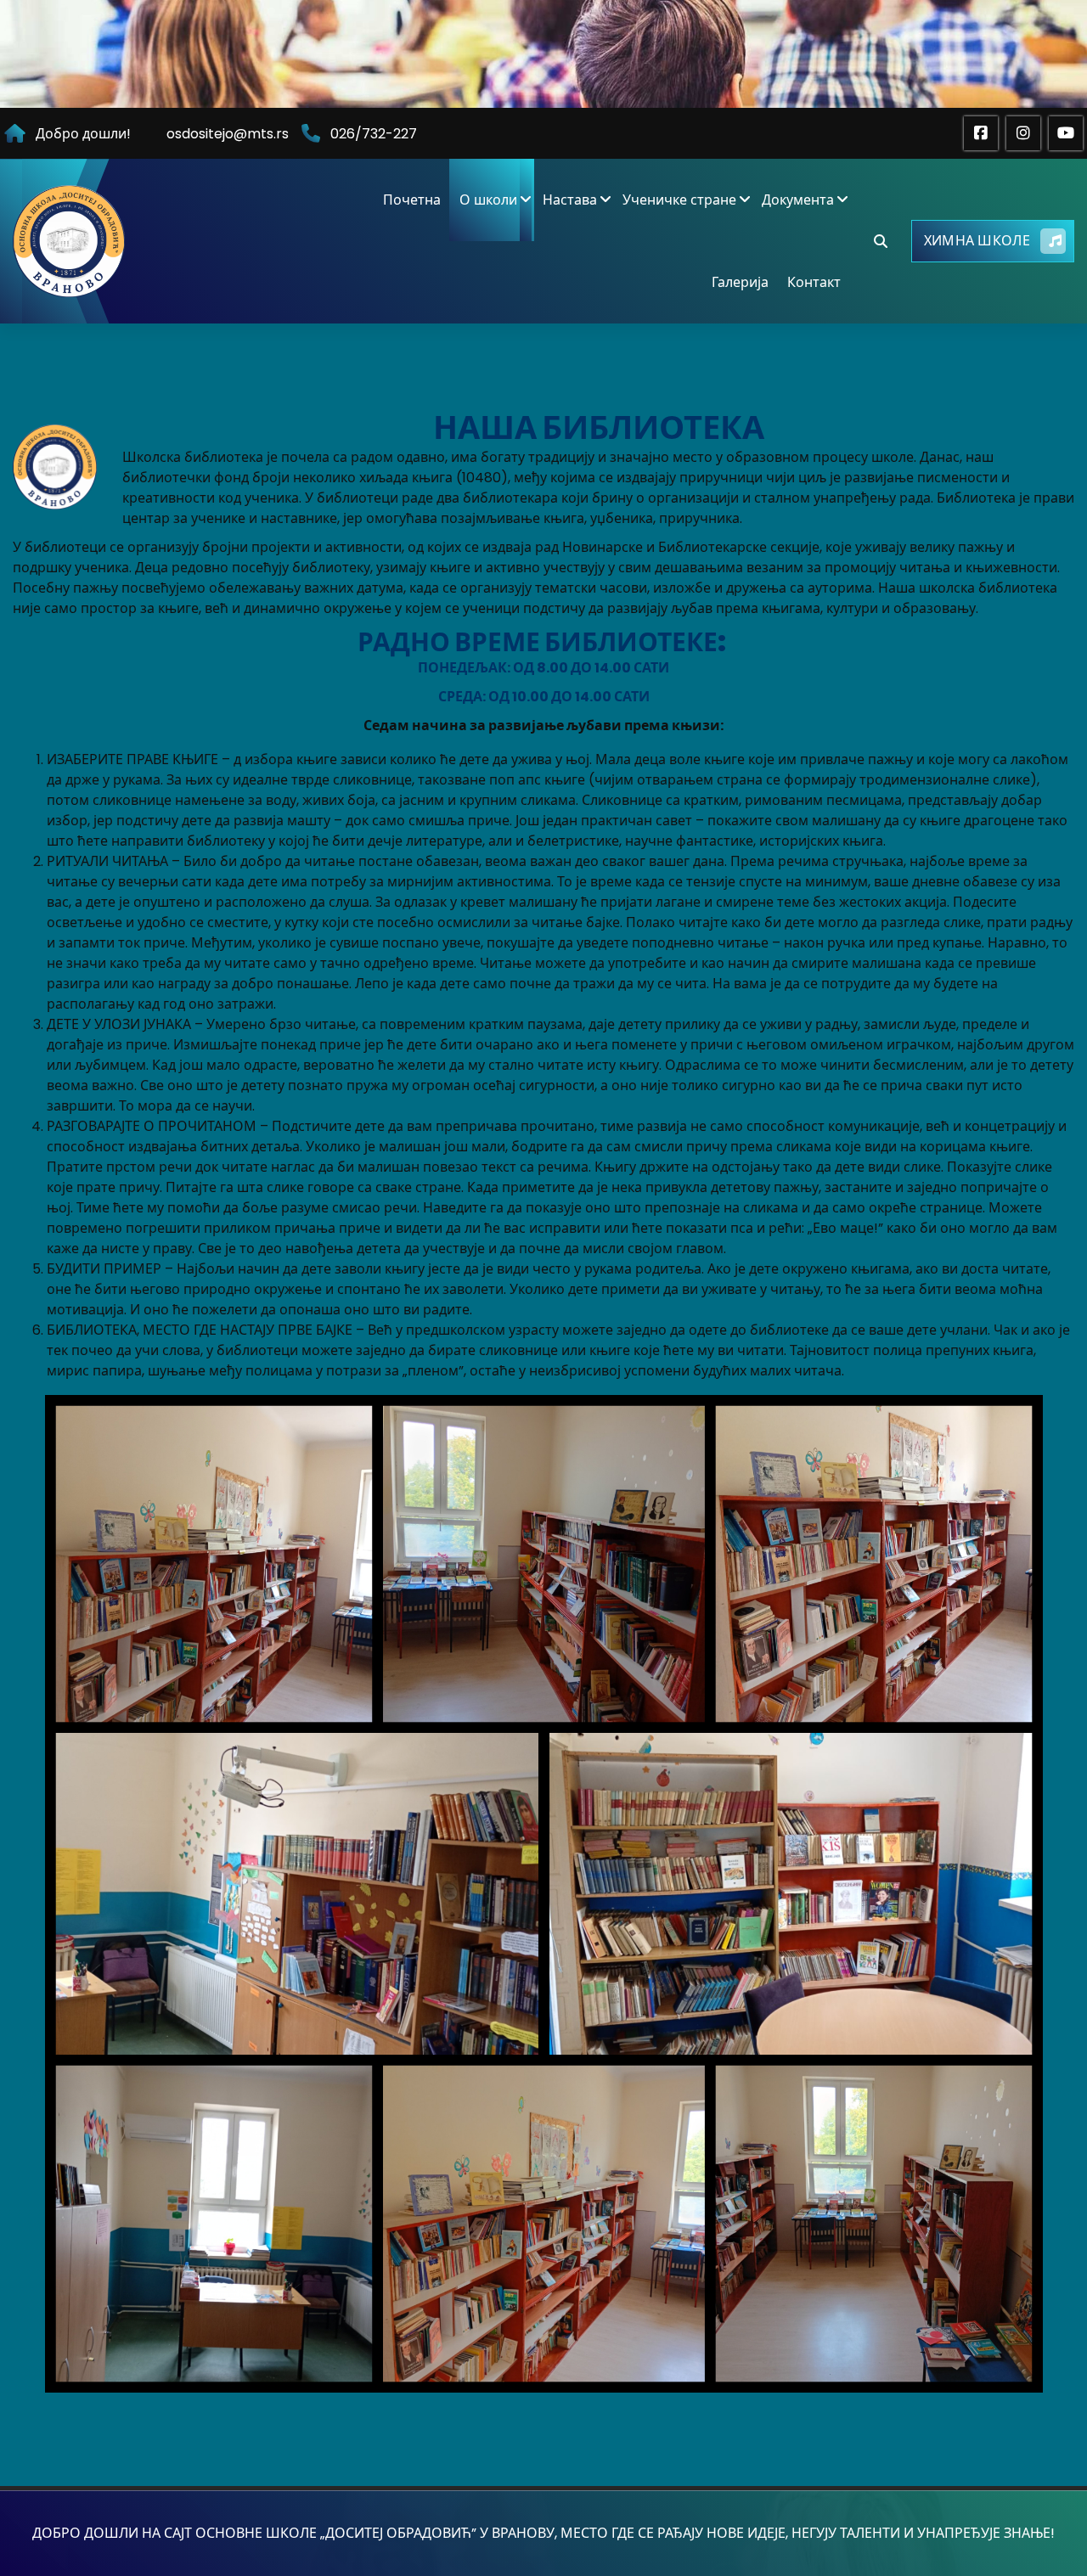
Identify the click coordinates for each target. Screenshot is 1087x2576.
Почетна (412, 200)
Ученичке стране (679, 200)
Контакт (814, 282)
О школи (488, 200)
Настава (570, 200)
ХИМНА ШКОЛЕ (977, 241)
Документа (798, 200)
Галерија (740, 282)
